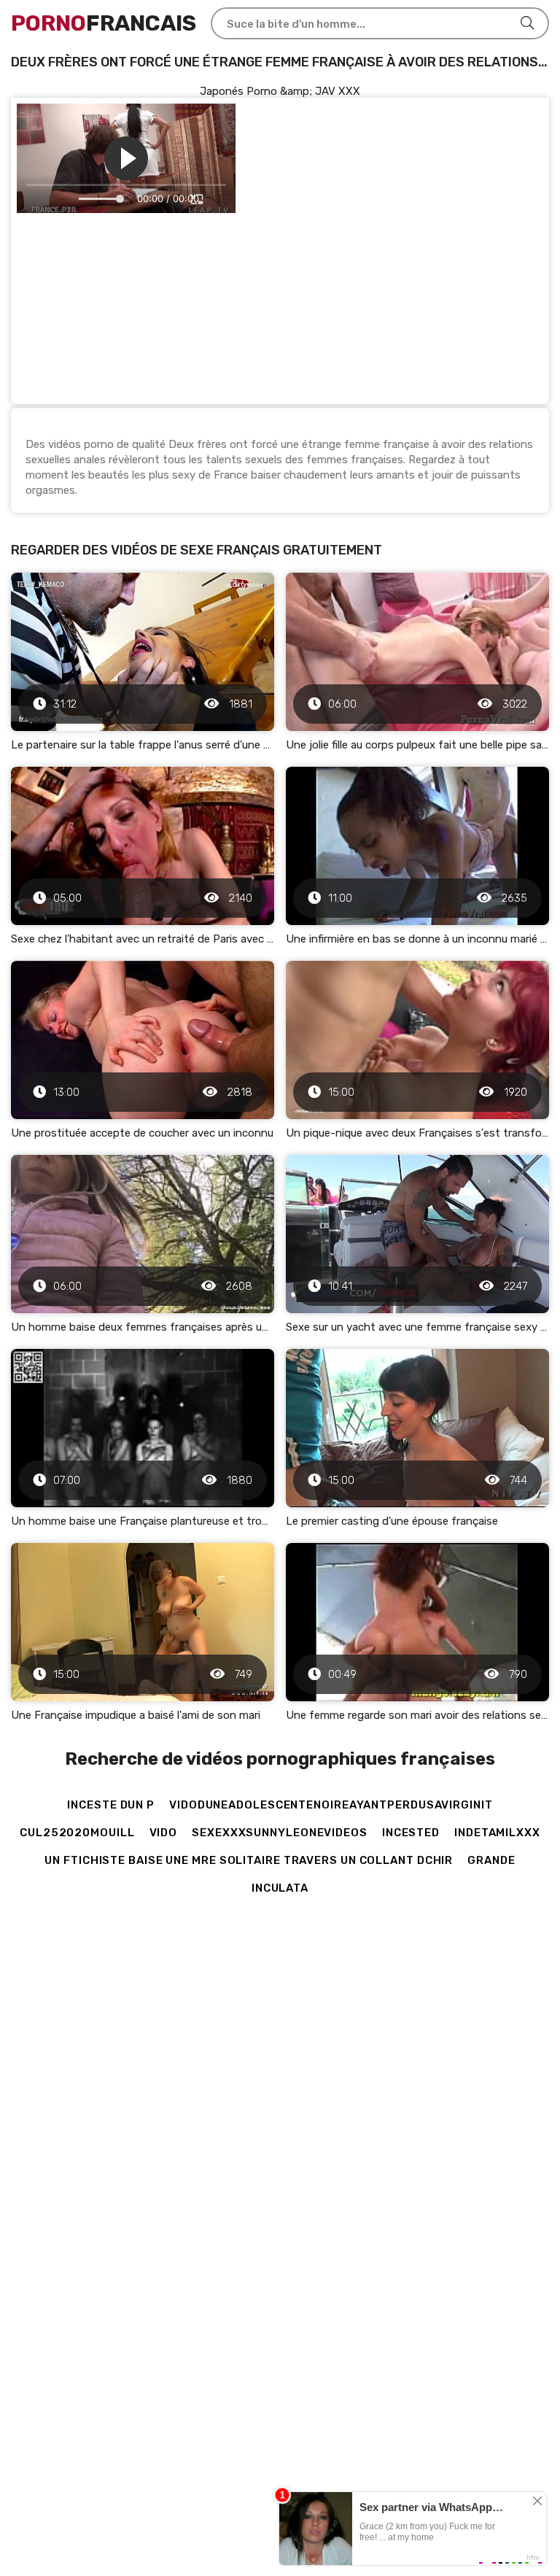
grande (491, 1860)
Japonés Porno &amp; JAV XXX (280, 91)
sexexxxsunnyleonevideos (280, 1833)
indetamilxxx (497, 1833)
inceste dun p (111, 1805)
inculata (280, 1888)
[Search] (527, 23)
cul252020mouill (77, 1833)
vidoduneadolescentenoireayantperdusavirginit (331, 1805)
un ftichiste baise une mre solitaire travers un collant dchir (249, 1860)
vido (164, 1833)
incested (411, 1833)
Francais (104, 23)
